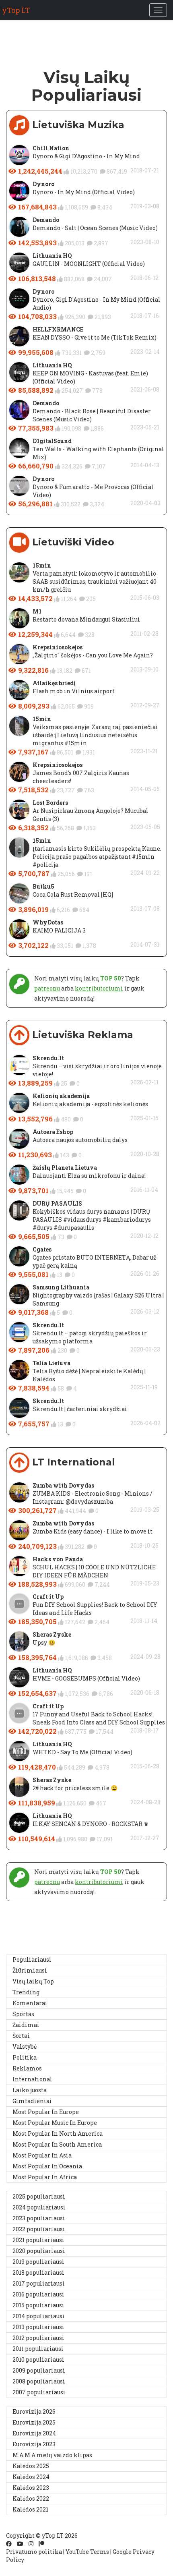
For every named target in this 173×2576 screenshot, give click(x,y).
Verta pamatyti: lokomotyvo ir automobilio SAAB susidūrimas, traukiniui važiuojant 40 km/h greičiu (95, 581)
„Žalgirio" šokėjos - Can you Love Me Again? (93, 655)
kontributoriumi (99, 988)
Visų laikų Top (33, 1981)
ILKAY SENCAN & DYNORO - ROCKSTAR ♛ (91, 1824)
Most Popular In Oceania (47, 2166)
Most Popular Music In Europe (55, 2123)
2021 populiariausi (38, 2240)
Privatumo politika (34, 2552)
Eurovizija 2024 (34, 2433)
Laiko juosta (30, 2090)
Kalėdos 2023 (31, 2488)
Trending (26, 1992)
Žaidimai (26, 2025)
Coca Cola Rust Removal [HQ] (73, 894)
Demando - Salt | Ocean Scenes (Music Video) (95, 228)
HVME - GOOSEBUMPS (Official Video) (86, 1678)
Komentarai (30, 2003)
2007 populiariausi (39, 2392)
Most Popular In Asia (42, 2155)
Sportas (23, 2014)
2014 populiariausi (39, 2316)
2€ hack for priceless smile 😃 (75, 1788)
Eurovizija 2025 (34, 2422)
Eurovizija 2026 (34, 2411)
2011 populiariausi (38, 2349)
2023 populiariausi (39, 2218)
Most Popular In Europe (46, 2112)
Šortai (21, 2036)
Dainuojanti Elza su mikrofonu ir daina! (89, 1176)
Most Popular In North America (58, 2134)
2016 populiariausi (38, 2294)
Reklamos (27, 2068)
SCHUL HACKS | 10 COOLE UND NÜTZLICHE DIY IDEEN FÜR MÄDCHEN (94, 1571)
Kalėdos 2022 (31, 2498)
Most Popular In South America (57, 2144)
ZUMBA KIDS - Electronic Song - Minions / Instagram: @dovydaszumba (93, 1497)
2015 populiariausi (38, 2305)
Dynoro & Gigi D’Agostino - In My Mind (86, 156)
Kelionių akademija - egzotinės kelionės (90, 1104)
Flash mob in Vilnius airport (74, 691)
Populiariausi (32, 1959)
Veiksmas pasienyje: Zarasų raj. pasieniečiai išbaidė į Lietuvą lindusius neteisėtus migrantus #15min (95, 735)
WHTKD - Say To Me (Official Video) (82, 1752)
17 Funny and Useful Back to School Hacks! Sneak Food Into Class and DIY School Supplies (99, 1718)
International (32, 2079)
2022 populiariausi (39, 2229)
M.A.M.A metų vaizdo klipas (52, 2455)
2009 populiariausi (39, 2370)
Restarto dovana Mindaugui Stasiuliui (86, 619)
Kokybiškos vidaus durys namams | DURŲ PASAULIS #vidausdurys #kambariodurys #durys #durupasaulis (92, 1220)
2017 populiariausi (39, 2283)
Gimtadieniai (32, 2101)
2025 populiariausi (39, 2196)
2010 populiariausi (38, 2359)
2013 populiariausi (38, 2327)
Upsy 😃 (44, 1642)
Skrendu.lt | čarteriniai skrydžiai (80, 1409)
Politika (25, 2057)
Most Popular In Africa (45, 2177)
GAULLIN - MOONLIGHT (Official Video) (89, 264)
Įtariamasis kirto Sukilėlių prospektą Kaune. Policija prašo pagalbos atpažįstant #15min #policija (97, 857)
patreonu (47, 988)
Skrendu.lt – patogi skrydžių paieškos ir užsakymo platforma (90, 1337)
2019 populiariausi (38, 2262)
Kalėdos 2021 (30, 2509)
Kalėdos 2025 (31, 2466)
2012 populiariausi (38, 2338)
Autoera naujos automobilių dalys (80, 1140)
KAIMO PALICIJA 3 (59, 930)
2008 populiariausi (39, 2381)
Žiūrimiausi (30, 1970)
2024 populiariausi (39, 2207)
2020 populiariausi (39, 2251)
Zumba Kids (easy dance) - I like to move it (93, 1531)
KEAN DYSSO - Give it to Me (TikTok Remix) (95, 337)
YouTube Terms (87, 2552)
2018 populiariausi (38, 2272)
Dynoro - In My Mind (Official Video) (84, 192)
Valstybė (25, 2047)
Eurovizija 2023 (34, 2444)
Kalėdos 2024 (31, 2477)
